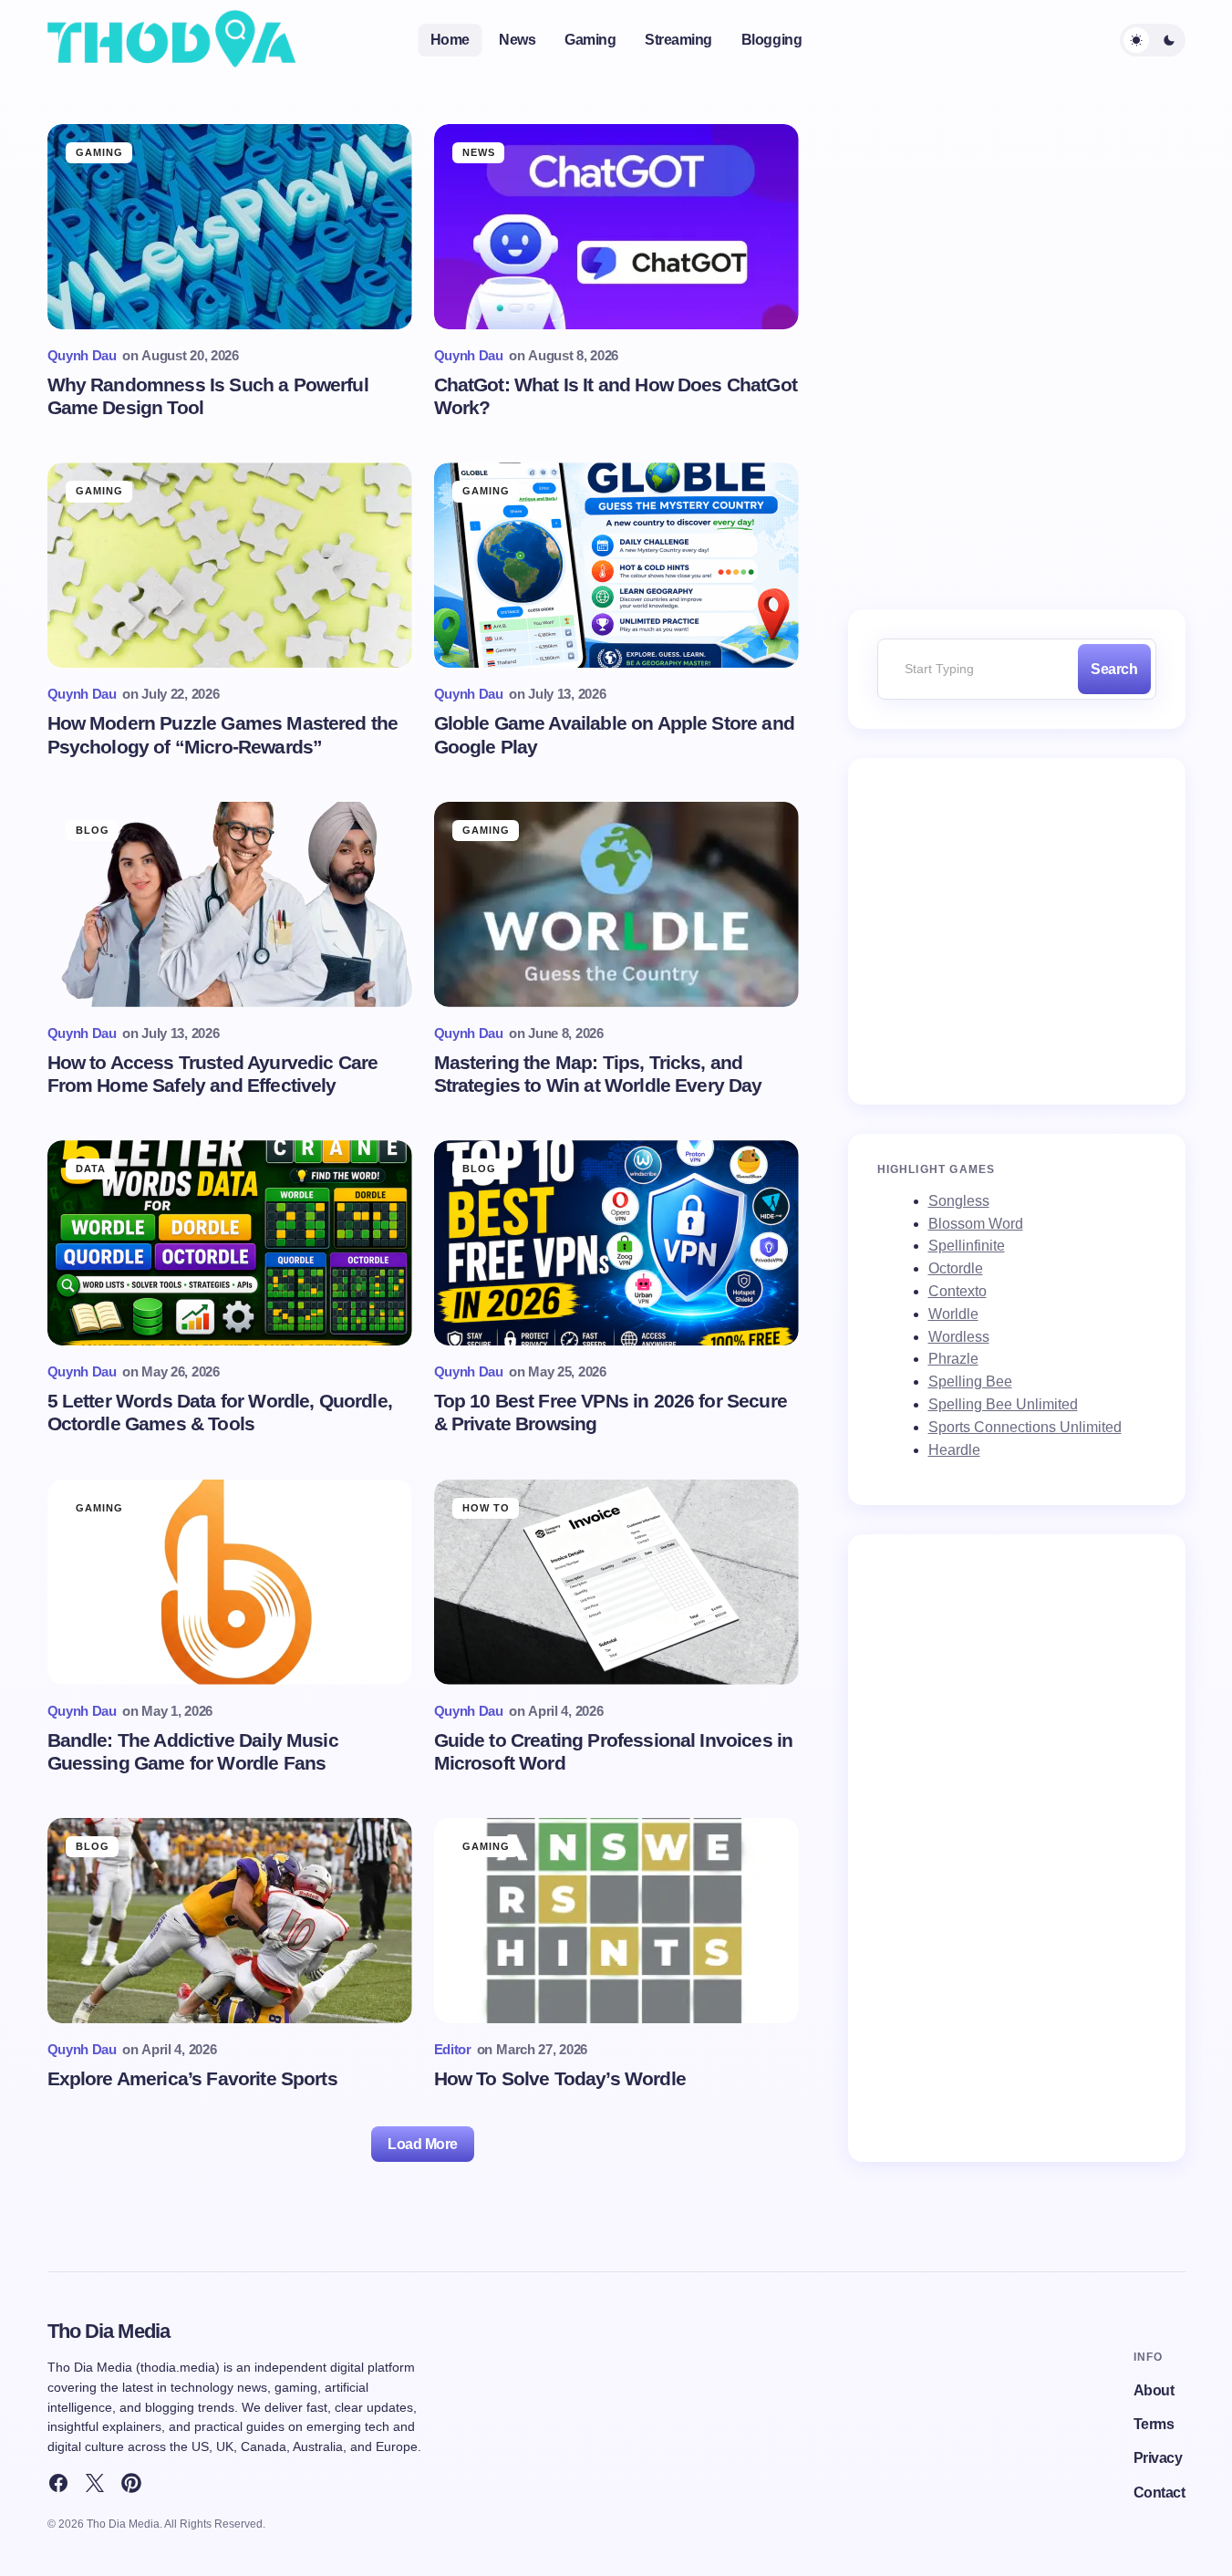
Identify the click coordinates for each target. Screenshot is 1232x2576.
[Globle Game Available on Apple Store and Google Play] (616, 565)
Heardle (954, 1450)
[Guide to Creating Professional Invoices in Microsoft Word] (616, 1582)
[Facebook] (58, 2483)
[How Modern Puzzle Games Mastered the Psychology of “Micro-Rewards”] (230, 565)
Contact (1160, 2493)
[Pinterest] (131, 2483)
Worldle (953, 1314)
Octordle (956, 1268)
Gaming (100, 152)
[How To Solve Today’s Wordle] (616, 1921)
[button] (1153, 40)
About (1154, 2390)
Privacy (1158, 2458)
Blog (93, 830)
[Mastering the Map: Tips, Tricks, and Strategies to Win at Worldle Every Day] (616, 904)
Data (91, 1169)
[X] (95, 2483)
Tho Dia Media (109, 2331)
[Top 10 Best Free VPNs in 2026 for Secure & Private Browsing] (616, 1243)
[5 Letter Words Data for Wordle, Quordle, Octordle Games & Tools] (230, 1243)
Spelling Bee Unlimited (1003, 1404)
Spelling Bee (970, 1381)
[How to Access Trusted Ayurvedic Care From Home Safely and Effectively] (230, 904)
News (479, 152)
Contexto (958, 1291)
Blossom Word (976, 1224)
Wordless (959, 1337)
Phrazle (953, 1359)
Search (1114, 669)
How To (487, 1508)
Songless (959, 1201)
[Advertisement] (1017, 924)
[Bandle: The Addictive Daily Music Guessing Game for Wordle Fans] (230, 1582)
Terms (1154, 2424)
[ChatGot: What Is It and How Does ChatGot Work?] (616, 227)
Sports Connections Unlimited (1025, 1427)
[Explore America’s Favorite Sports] (230, 1921)
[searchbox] (973, 669)
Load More (423, 2144)
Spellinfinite (967, 1246)
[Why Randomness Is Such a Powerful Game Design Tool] (230, 227)
